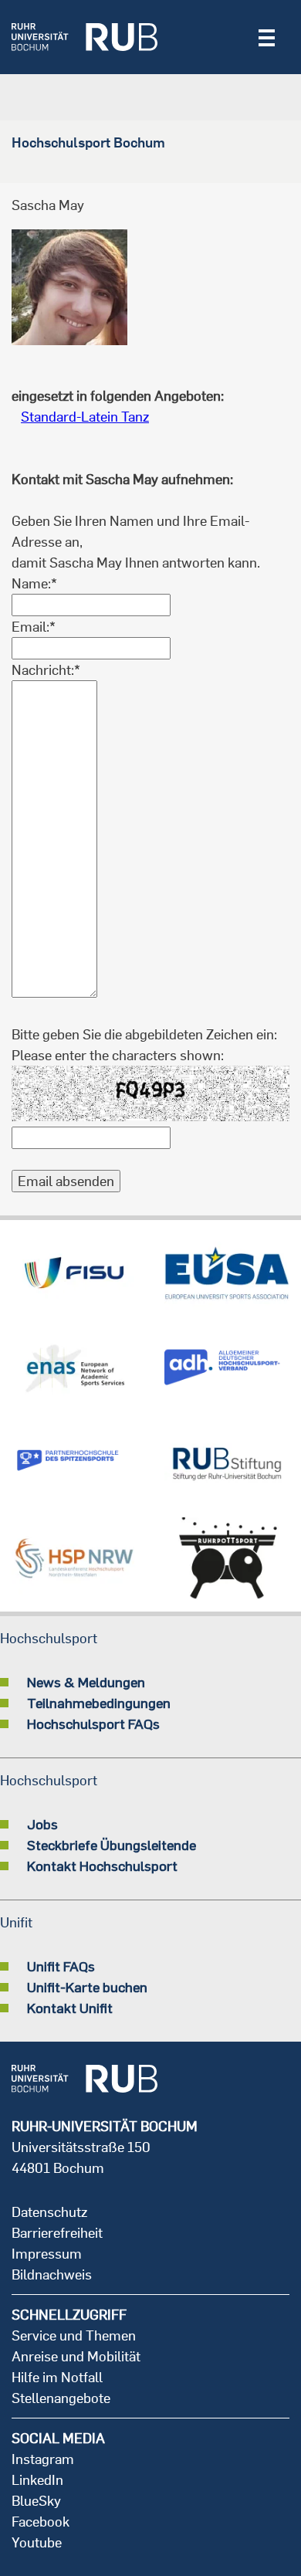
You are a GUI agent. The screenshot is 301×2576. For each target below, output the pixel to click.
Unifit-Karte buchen (87, 1987)
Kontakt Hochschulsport (102, 1866)
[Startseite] (85, 37)
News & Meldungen (86, 1682)
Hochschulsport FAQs (93, 1724)
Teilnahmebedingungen (99, 1703)
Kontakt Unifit (70, 2008)
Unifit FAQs (61, 1966)
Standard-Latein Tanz (85, 417)
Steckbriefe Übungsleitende (112, 1845)
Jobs (42, 1824)
